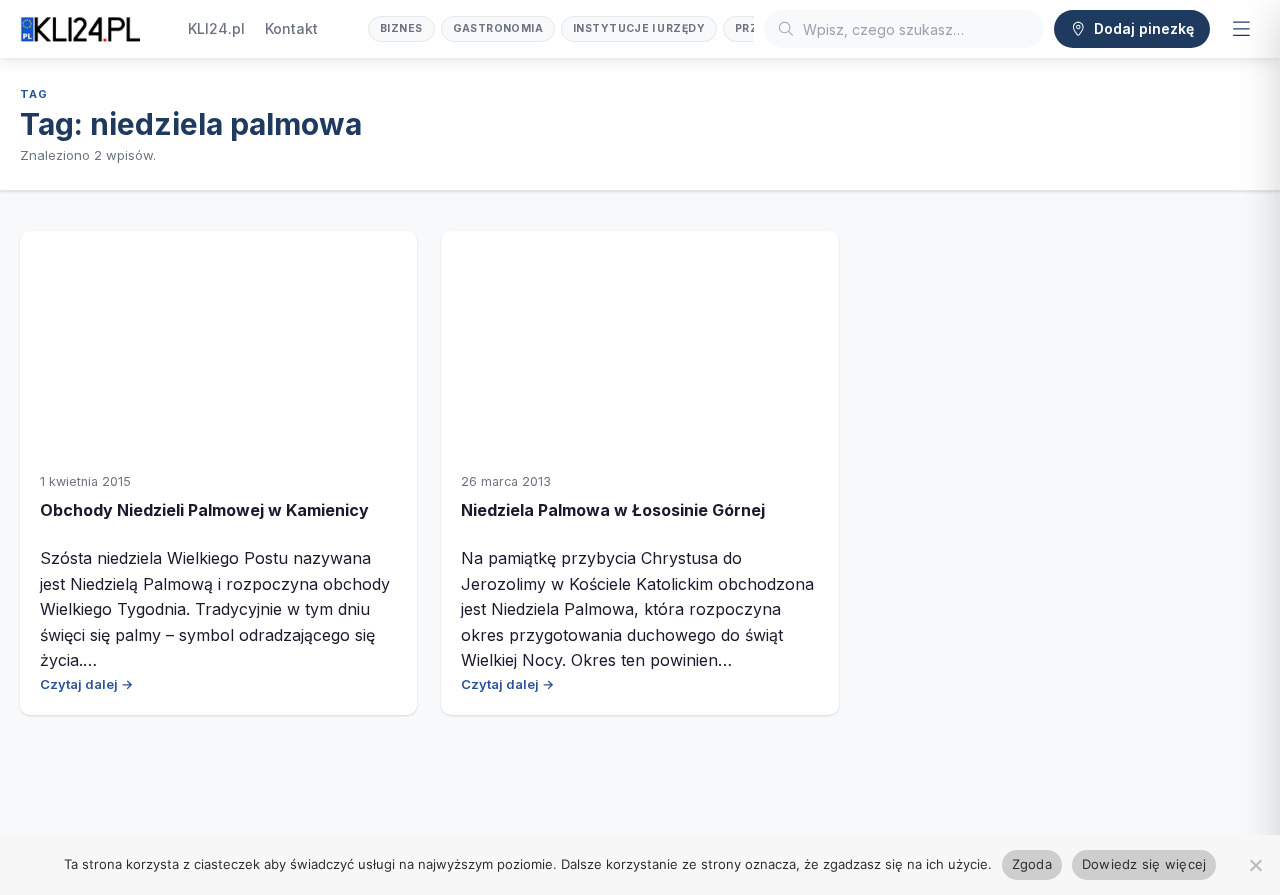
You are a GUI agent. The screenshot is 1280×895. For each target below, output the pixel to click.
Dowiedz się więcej (1144, 864)
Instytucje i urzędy (639, 28)
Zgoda (1032, 864)
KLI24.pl (216, 28)
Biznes (401, 28)
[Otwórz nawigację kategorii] (1241, 29)
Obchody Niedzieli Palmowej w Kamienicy (204, 510)
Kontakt (291, 28)
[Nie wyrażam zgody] (1255, 865)
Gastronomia (498, 28)
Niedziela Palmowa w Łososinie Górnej (613, 510)
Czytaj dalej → (86, 684)
